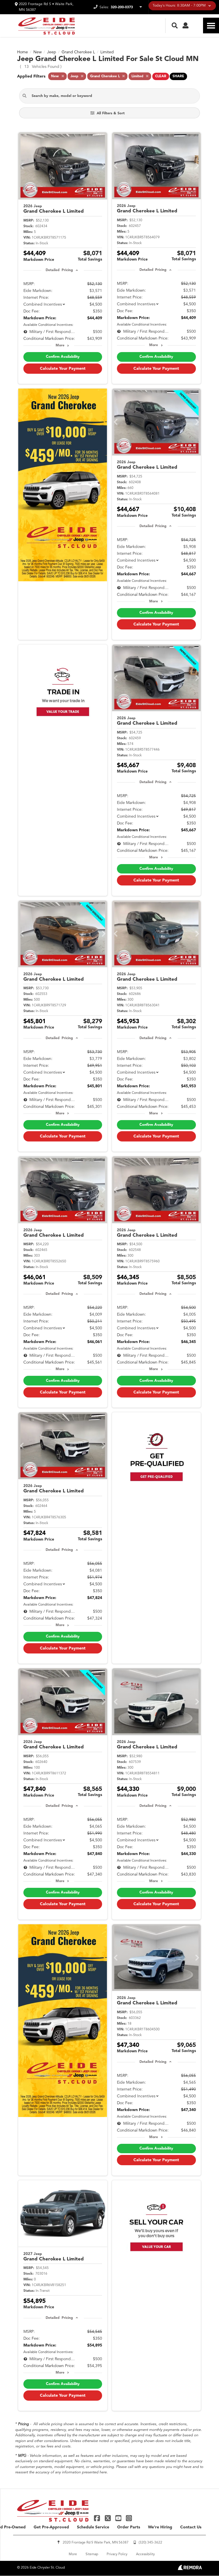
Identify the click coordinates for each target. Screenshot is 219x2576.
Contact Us (191, 2527)
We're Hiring (160, 2527)
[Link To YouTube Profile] (119, 2518)
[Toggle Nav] (211, 26)
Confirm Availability (63, 357)
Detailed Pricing (59, 270)
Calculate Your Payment (63, 369)
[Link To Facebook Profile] (98, 2518)
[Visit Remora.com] (190, 2569)
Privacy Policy (117, 2554)
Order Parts (129, 2527)
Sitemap (92, 2554)
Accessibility (145, 2554)
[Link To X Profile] (108, 2518)
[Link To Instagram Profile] (129, 2518)
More (60, 346)
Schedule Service (93, 2527)
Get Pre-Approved (51, 2527)
